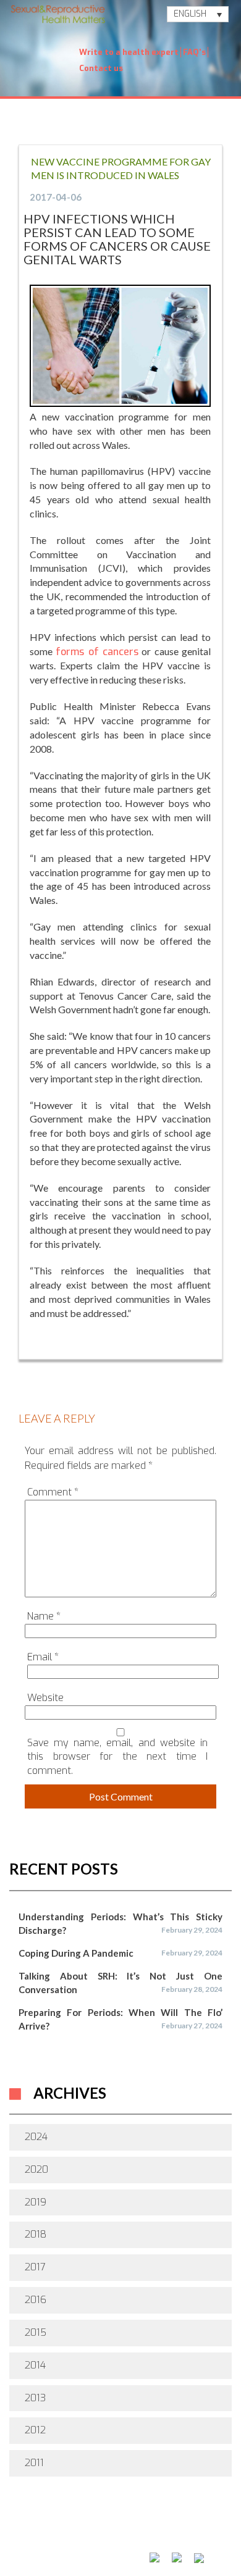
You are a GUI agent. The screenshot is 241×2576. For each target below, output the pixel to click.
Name (44, 1616)
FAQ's (194, 52)
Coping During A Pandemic (76, 1953)
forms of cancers (97, 652)
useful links (107, 2548)
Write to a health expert (129, 52)
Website (45, 1698)
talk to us (40, 2548)
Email (43, 1657)
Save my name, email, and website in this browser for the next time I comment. (117, 1757)
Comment (53, 1492)
